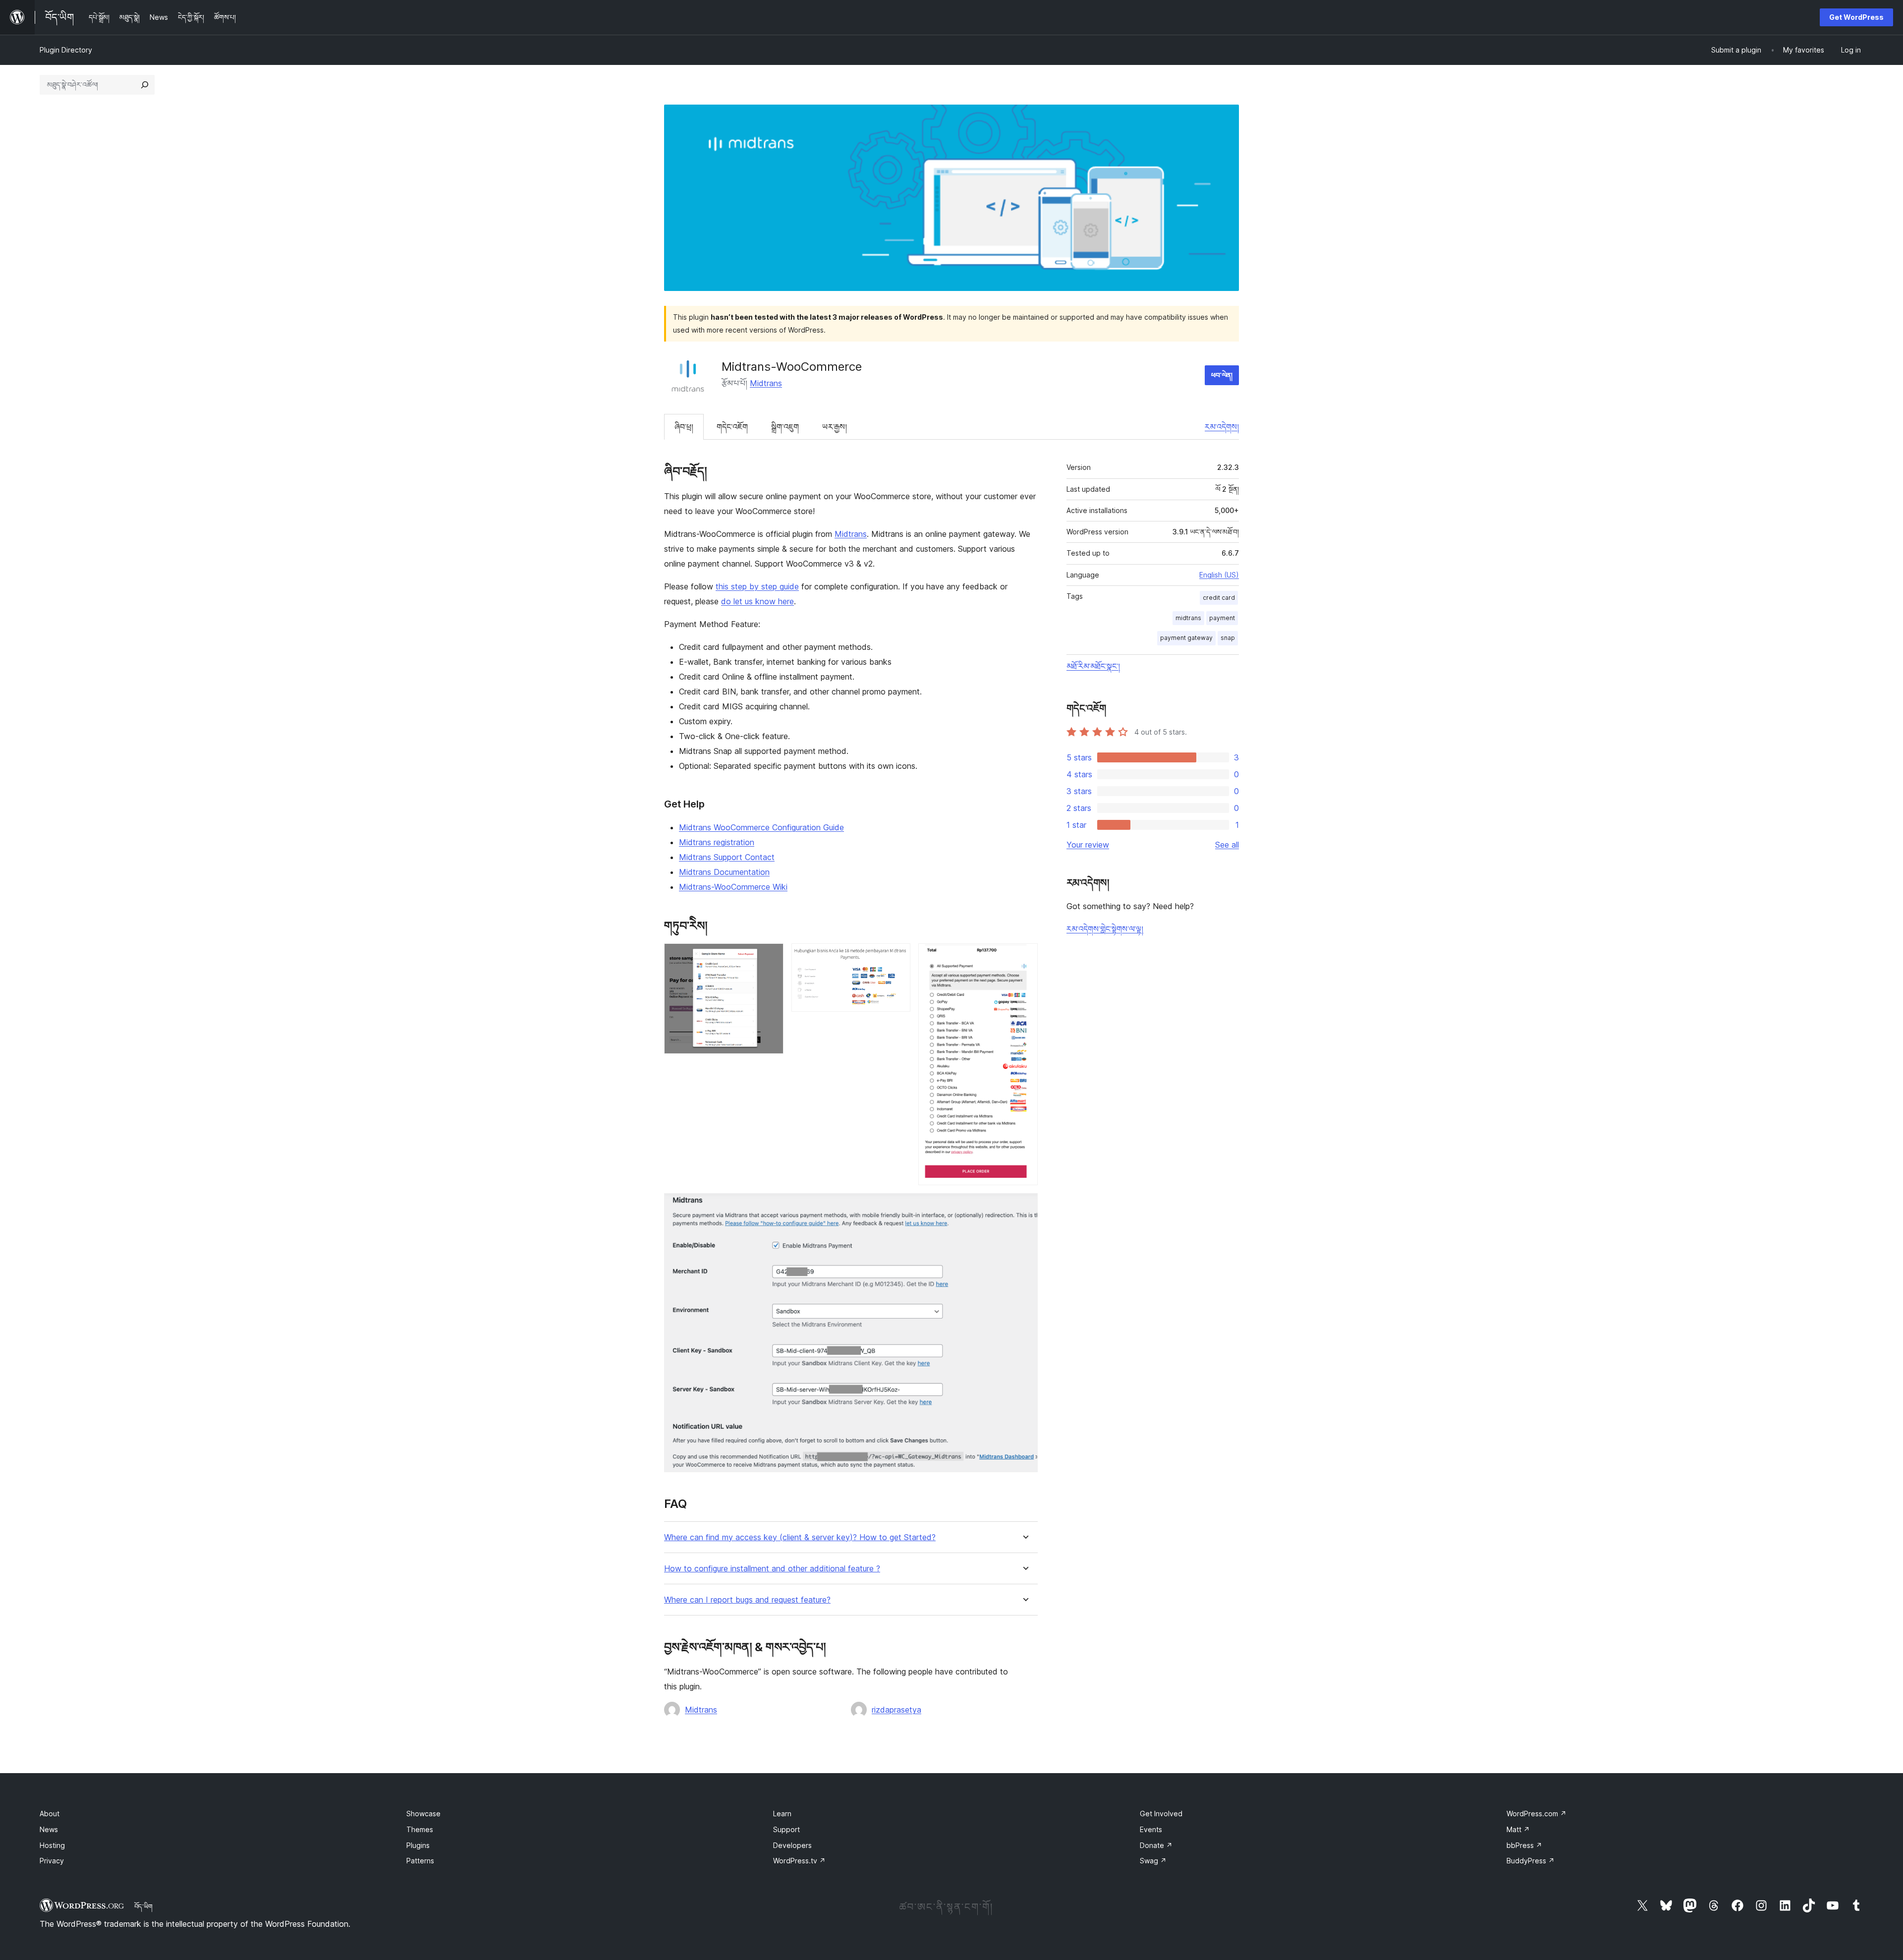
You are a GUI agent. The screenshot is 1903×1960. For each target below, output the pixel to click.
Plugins (418, 1845)
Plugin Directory (66, 50)
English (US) (1219, 575)
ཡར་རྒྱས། (835, 427)
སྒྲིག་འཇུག (785, 427)
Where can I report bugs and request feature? (747, 1600)
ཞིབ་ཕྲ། (684, 427)
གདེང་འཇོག (732, 427)
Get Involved (1161, 1814)
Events (1151, 1829)
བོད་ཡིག (143, 1906)
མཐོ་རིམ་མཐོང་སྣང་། (1093, 666)
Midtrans (766, 383)
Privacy (52, 1861)
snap (1228, 638)
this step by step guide (757, 586)
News (49, 1829)
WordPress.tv (799, 1861)
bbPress (1524, 1845)
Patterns (420, 1861)
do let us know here (757, 601)
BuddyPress (1531, 1861)
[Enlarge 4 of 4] (1024, 1207)
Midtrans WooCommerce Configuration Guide (761, 827)
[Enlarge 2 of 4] (897, 957)
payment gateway (1186, 638)
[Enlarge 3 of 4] (1024, 957)
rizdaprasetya (896, 1710)
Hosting (52, 1845)
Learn (782, 1814)
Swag (1153, 1861)
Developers (792, 1845)
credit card (1219, 598)
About (50, 1814)
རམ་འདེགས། (1222, 427)
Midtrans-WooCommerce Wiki (733, 887)
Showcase (423, 1814)
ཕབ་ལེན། (1222, 375)
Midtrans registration (717, 842)
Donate (1156, 1845)
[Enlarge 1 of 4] (770, 957)
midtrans (1188, 618)
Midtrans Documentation (724, 872)
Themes (420, 1829)
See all (1227, 845)
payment (1222, 618)
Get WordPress (1856, 17)
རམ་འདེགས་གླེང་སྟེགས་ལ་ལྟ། (1105, 929)
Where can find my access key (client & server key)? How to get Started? (800, 1537)
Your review (1088, 845)
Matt (1518, 1829)
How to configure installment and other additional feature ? (772, 1569)
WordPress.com (1537, 1814)
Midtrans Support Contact (727, 857)
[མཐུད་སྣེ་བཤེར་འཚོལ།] (145, 85)
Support (786, 1829)
